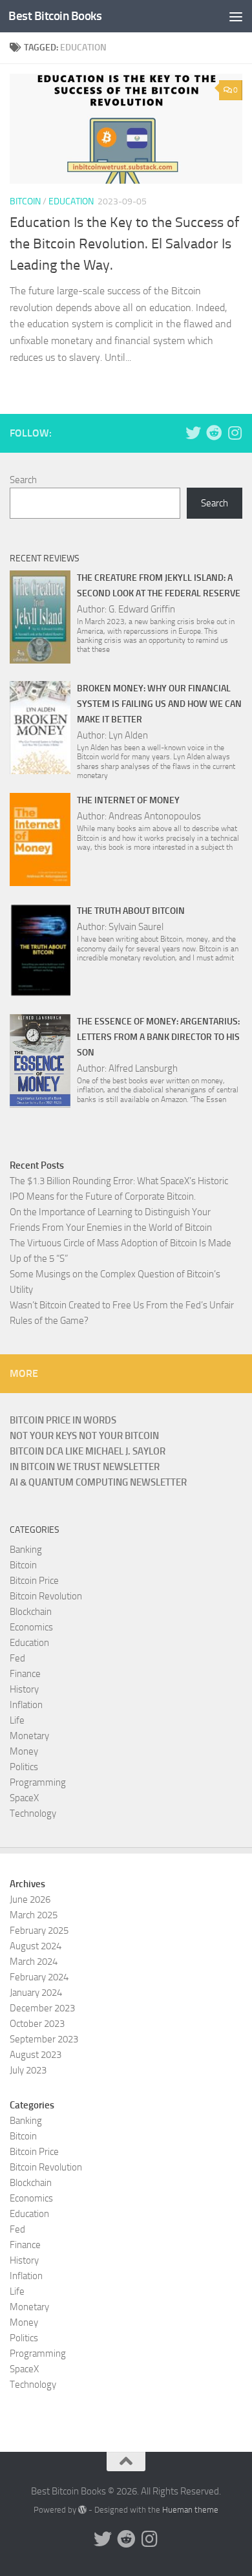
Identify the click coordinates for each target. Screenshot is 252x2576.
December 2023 (42, 2008)
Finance (25, 1674)
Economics (31, 1627)
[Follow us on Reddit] (214, 433)
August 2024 (36, 1946)
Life (17, 1720)
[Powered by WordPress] (82, 2510)
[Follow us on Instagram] (235, 433)
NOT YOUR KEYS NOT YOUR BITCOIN (84, 1436)
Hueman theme (190, 2510)
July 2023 (28, 2070)
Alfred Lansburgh (143, 1068)
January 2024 (36, 1993)
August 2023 (36, 2055)
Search (23, 480)
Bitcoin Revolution (46, 1596)
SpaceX (24, 1798)
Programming (38, 1782)
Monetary (29, 1736)
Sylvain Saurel (136, 927)
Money (24, 1751)
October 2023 (37, 2024)
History (24, 1689)
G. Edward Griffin (142, 609)
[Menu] (236, 16)
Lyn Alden (128, 735)
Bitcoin (25, 201)
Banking (26, 1550)
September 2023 (44, 2039)
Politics (24, 1767)
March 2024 (34, 1962)
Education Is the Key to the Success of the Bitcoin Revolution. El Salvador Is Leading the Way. (124, 244)
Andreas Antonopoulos (155, 816)
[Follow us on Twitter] (193, 433)
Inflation (26, 1705)
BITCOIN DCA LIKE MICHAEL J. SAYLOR (88, 1451)
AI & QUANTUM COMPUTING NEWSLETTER (98, 1482)
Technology (33, 1813)
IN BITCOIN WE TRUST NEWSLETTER (85, 1467)
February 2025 (39, 1931)
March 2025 (34, 1915)
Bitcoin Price (34, 1581)
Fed (17, 1658)
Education (71, 201)
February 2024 (39, 1977)
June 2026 (30, 1900)
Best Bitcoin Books (55, 16)
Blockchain (31, 1612)
